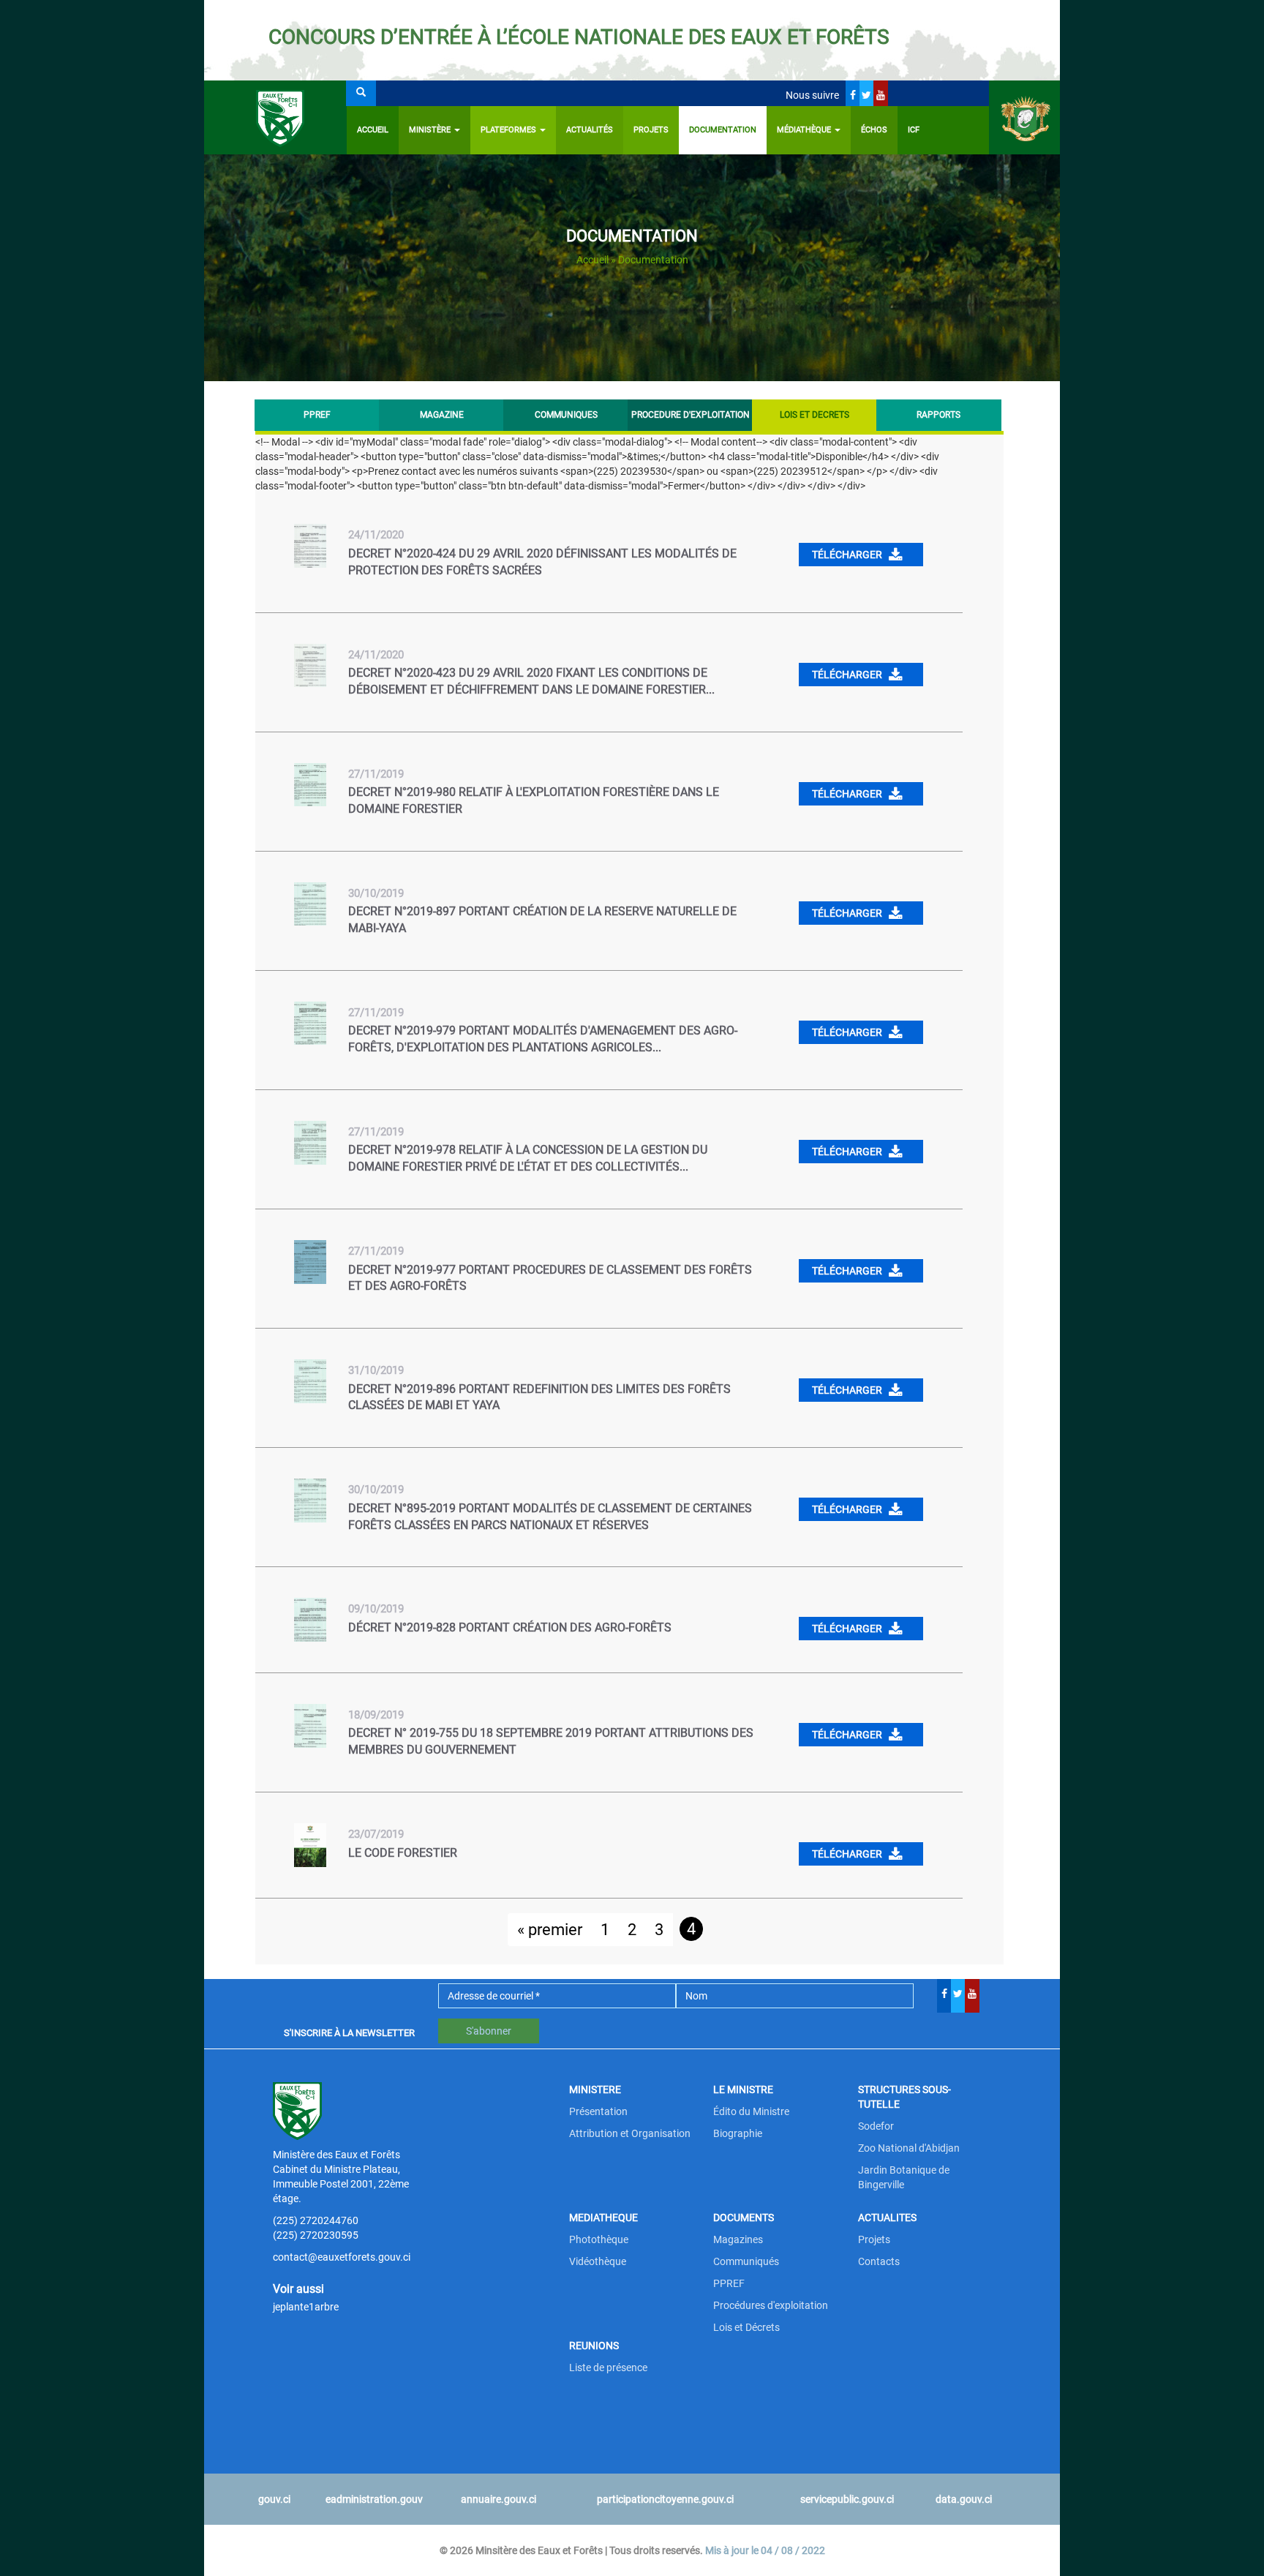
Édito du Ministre (751, 2111)
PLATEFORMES (509, 130)
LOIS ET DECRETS (827, 415)
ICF (914, 130)
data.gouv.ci (964, 2499)
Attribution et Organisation (630, 2133)
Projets (651, 130)
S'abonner (489, 2031)
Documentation (723, 130)
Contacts (879, 2261)
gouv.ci (274, 2499)
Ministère (431, 130)
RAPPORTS (938, 415)
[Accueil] (275, 117)
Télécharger (848, 555)
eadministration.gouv (374, 2499)
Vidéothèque (598, 2261)
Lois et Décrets (746, 2327)
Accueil (373, 130)
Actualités (590, 130)
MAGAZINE (442, 415)
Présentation (598, 2111)
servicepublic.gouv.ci (847, 2499)
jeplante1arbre (306, 2307)
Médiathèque (805, 130)
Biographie (738, 2133)
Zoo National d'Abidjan (909, 2148)
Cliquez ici (945, 37)
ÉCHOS (874, 130)
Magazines (738, 2239)
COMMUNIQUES (566, 415)
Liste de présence (608, 2367)
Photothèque (599, 2239)
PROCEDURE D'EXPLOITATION (690, 415)
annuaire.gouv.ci (499, 2499)
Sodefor (876, 2126)
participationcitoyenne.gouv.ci (665, 2499)
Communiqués (746, 2261)
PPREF (317, 415)
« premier (550, 1930)
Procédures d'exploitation (771, 2305)
